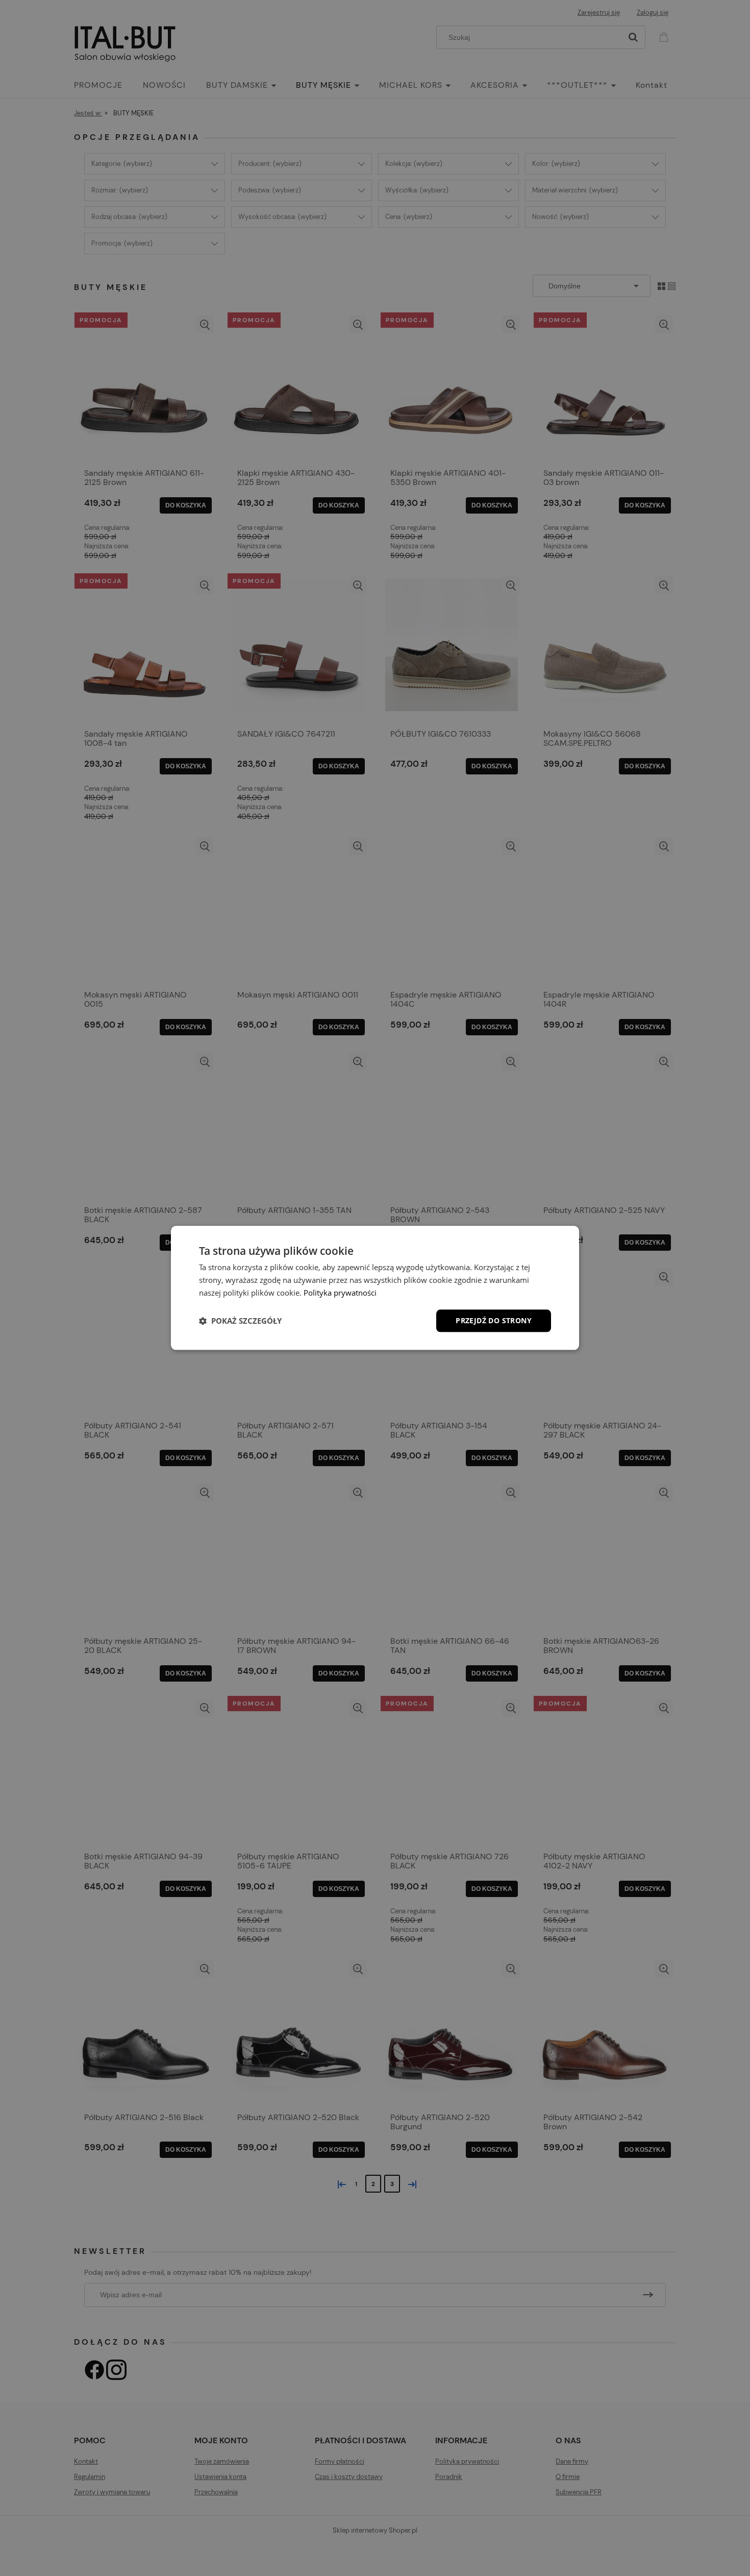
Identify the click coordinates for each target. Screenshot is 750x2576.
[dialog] (375, 1288)
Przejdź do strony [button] (494, 1320)
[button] (240, 1321)
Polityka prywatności (340, 1293)
